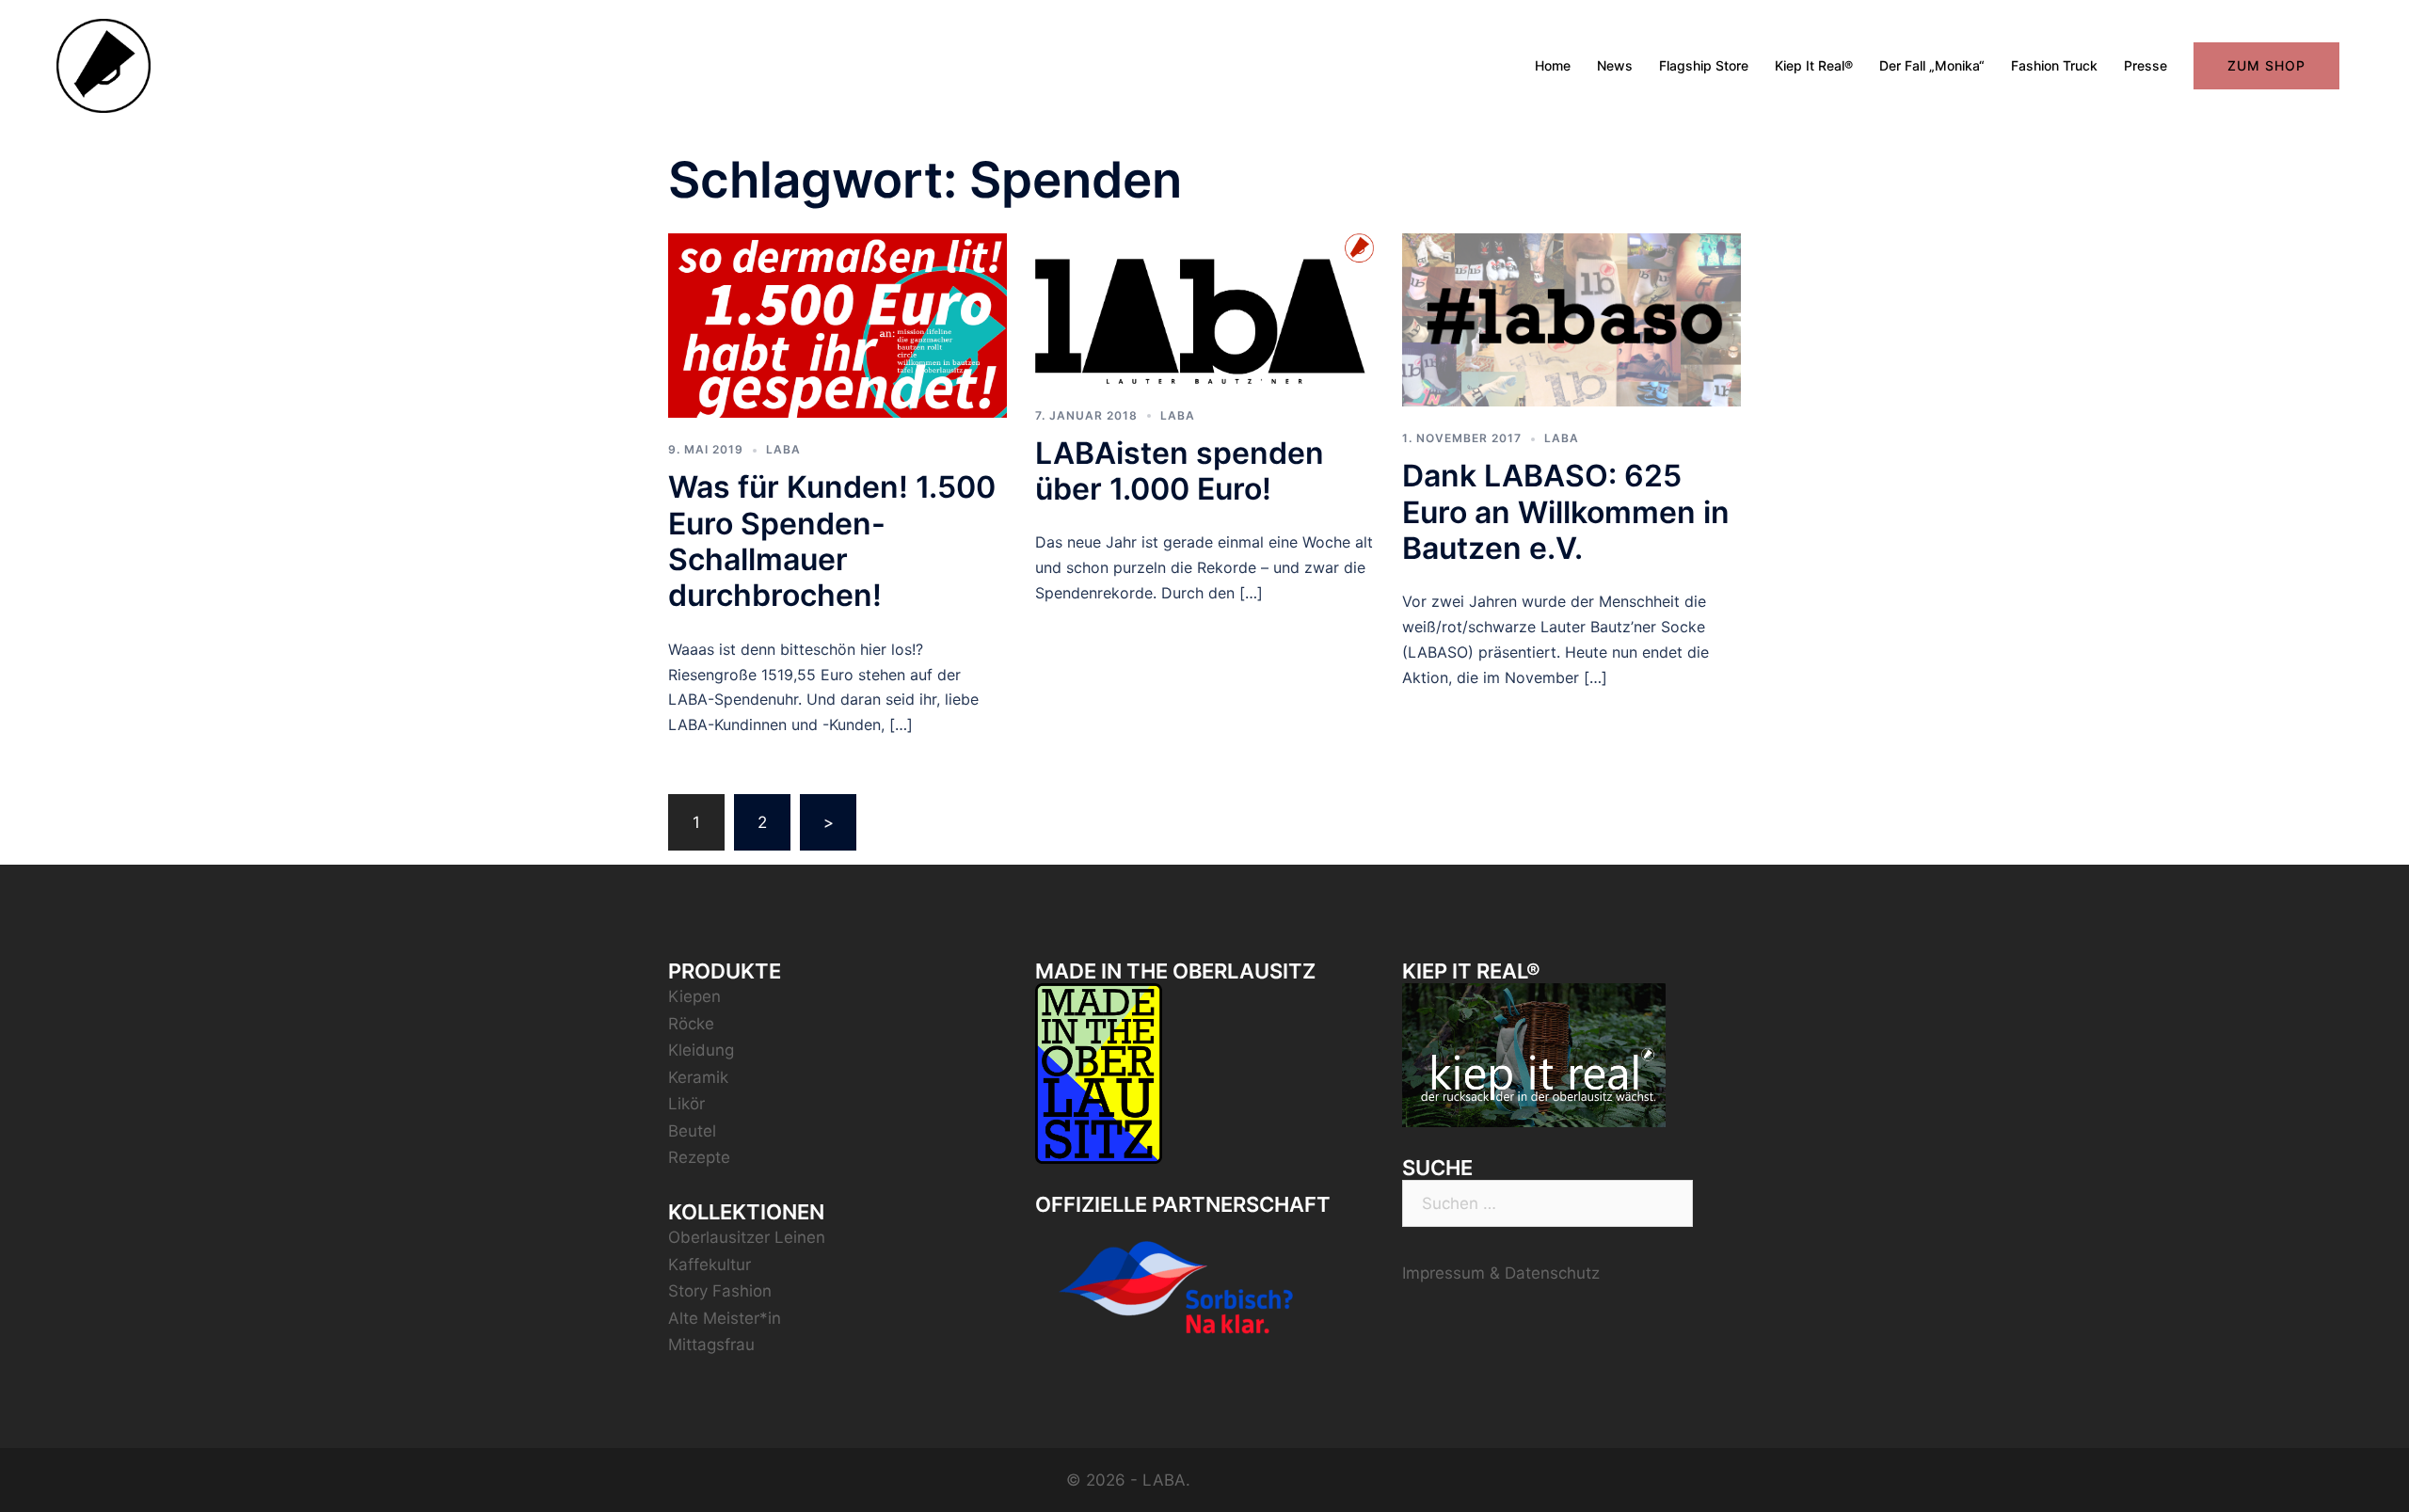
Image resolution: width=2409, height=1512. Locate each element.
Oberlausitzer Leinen (747, 1237)
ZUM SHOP (2266, 65)
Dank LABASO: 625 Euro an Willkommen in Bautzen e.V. (1566, 512)
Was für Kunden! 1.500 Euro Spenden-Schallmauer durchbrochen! (832, 541)
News (1615, 65)
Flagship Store (1704, 65)
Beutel (692, 1131)
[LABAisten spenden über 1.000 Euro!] (1204, 307)
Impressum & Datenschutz (1501, 1273)
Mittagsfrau (711, 1345)
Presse (2146, 65)
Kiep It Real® (1814, 65)
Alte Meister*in (725, 1318)
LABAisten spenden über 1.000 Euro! (1180, 471)
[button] (2369, 26)
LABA (783, 449)
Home (1553, 65)
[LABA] (104, 65)
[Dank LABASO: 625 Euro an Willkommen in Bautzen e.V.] (1571, 318)
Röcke (691, 1024)
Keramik (698, 1077)
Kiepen (694, 996)
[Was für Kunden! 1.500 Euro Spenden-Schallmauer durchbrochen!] (838, 324)
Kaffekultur (710, 1265)
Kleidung (701, 1050)
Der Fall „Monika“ (1932, 65)
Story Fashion (720, 1291)
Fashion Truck (2054, 65)
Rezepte (699, 1157)
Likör (686, 1104)
